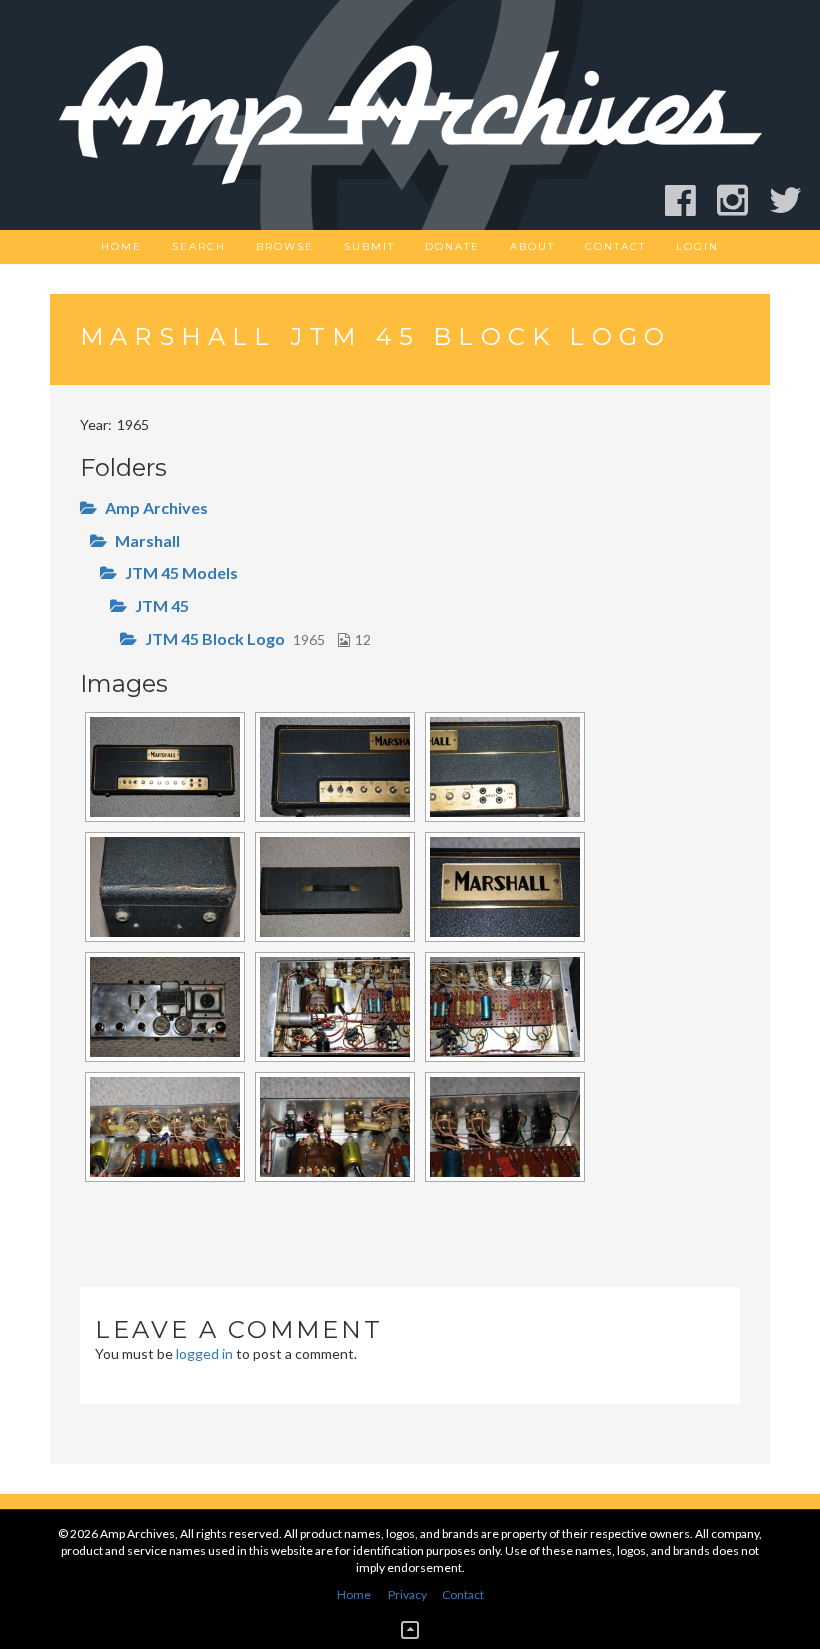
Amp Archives (156, 507)
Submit (369, 246)
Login (697, 246)
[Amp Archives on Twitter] (794, 200)
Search (199, 246)
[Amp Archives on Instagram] (741, 200)
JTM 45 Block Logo (215, 638)
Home (121, 246)
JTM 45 (162, 605)
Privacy (407, 1594)
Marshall (147, 540)
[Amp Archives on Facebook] (689, 200)
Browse (285, 246)
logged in (204, 1353)
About (532, 246)
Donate (452, 246)
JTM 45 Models (181, 572)
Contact (615, 246)
